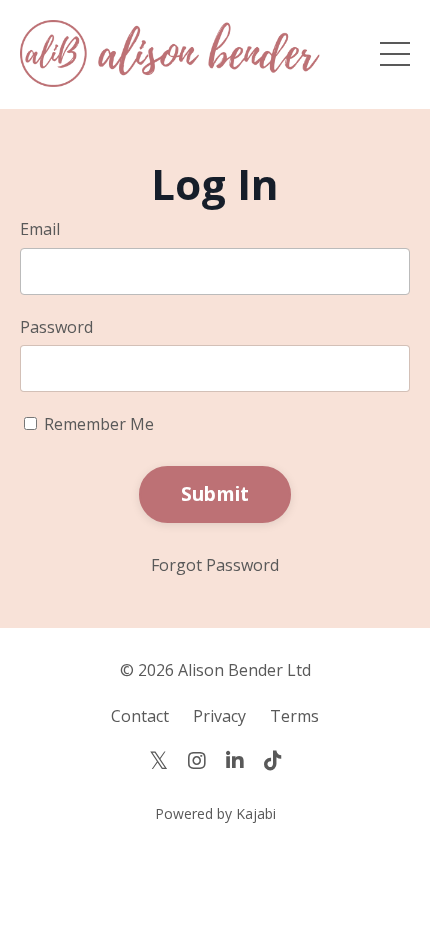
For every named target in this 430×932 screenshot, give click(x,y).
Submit (215, 493)
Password (56, 327)
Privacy (219, 716)
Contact (140, 716)
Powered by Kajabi (215, 813)
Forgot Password (215, 565)
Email (40, 229)
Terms (294, 716)
